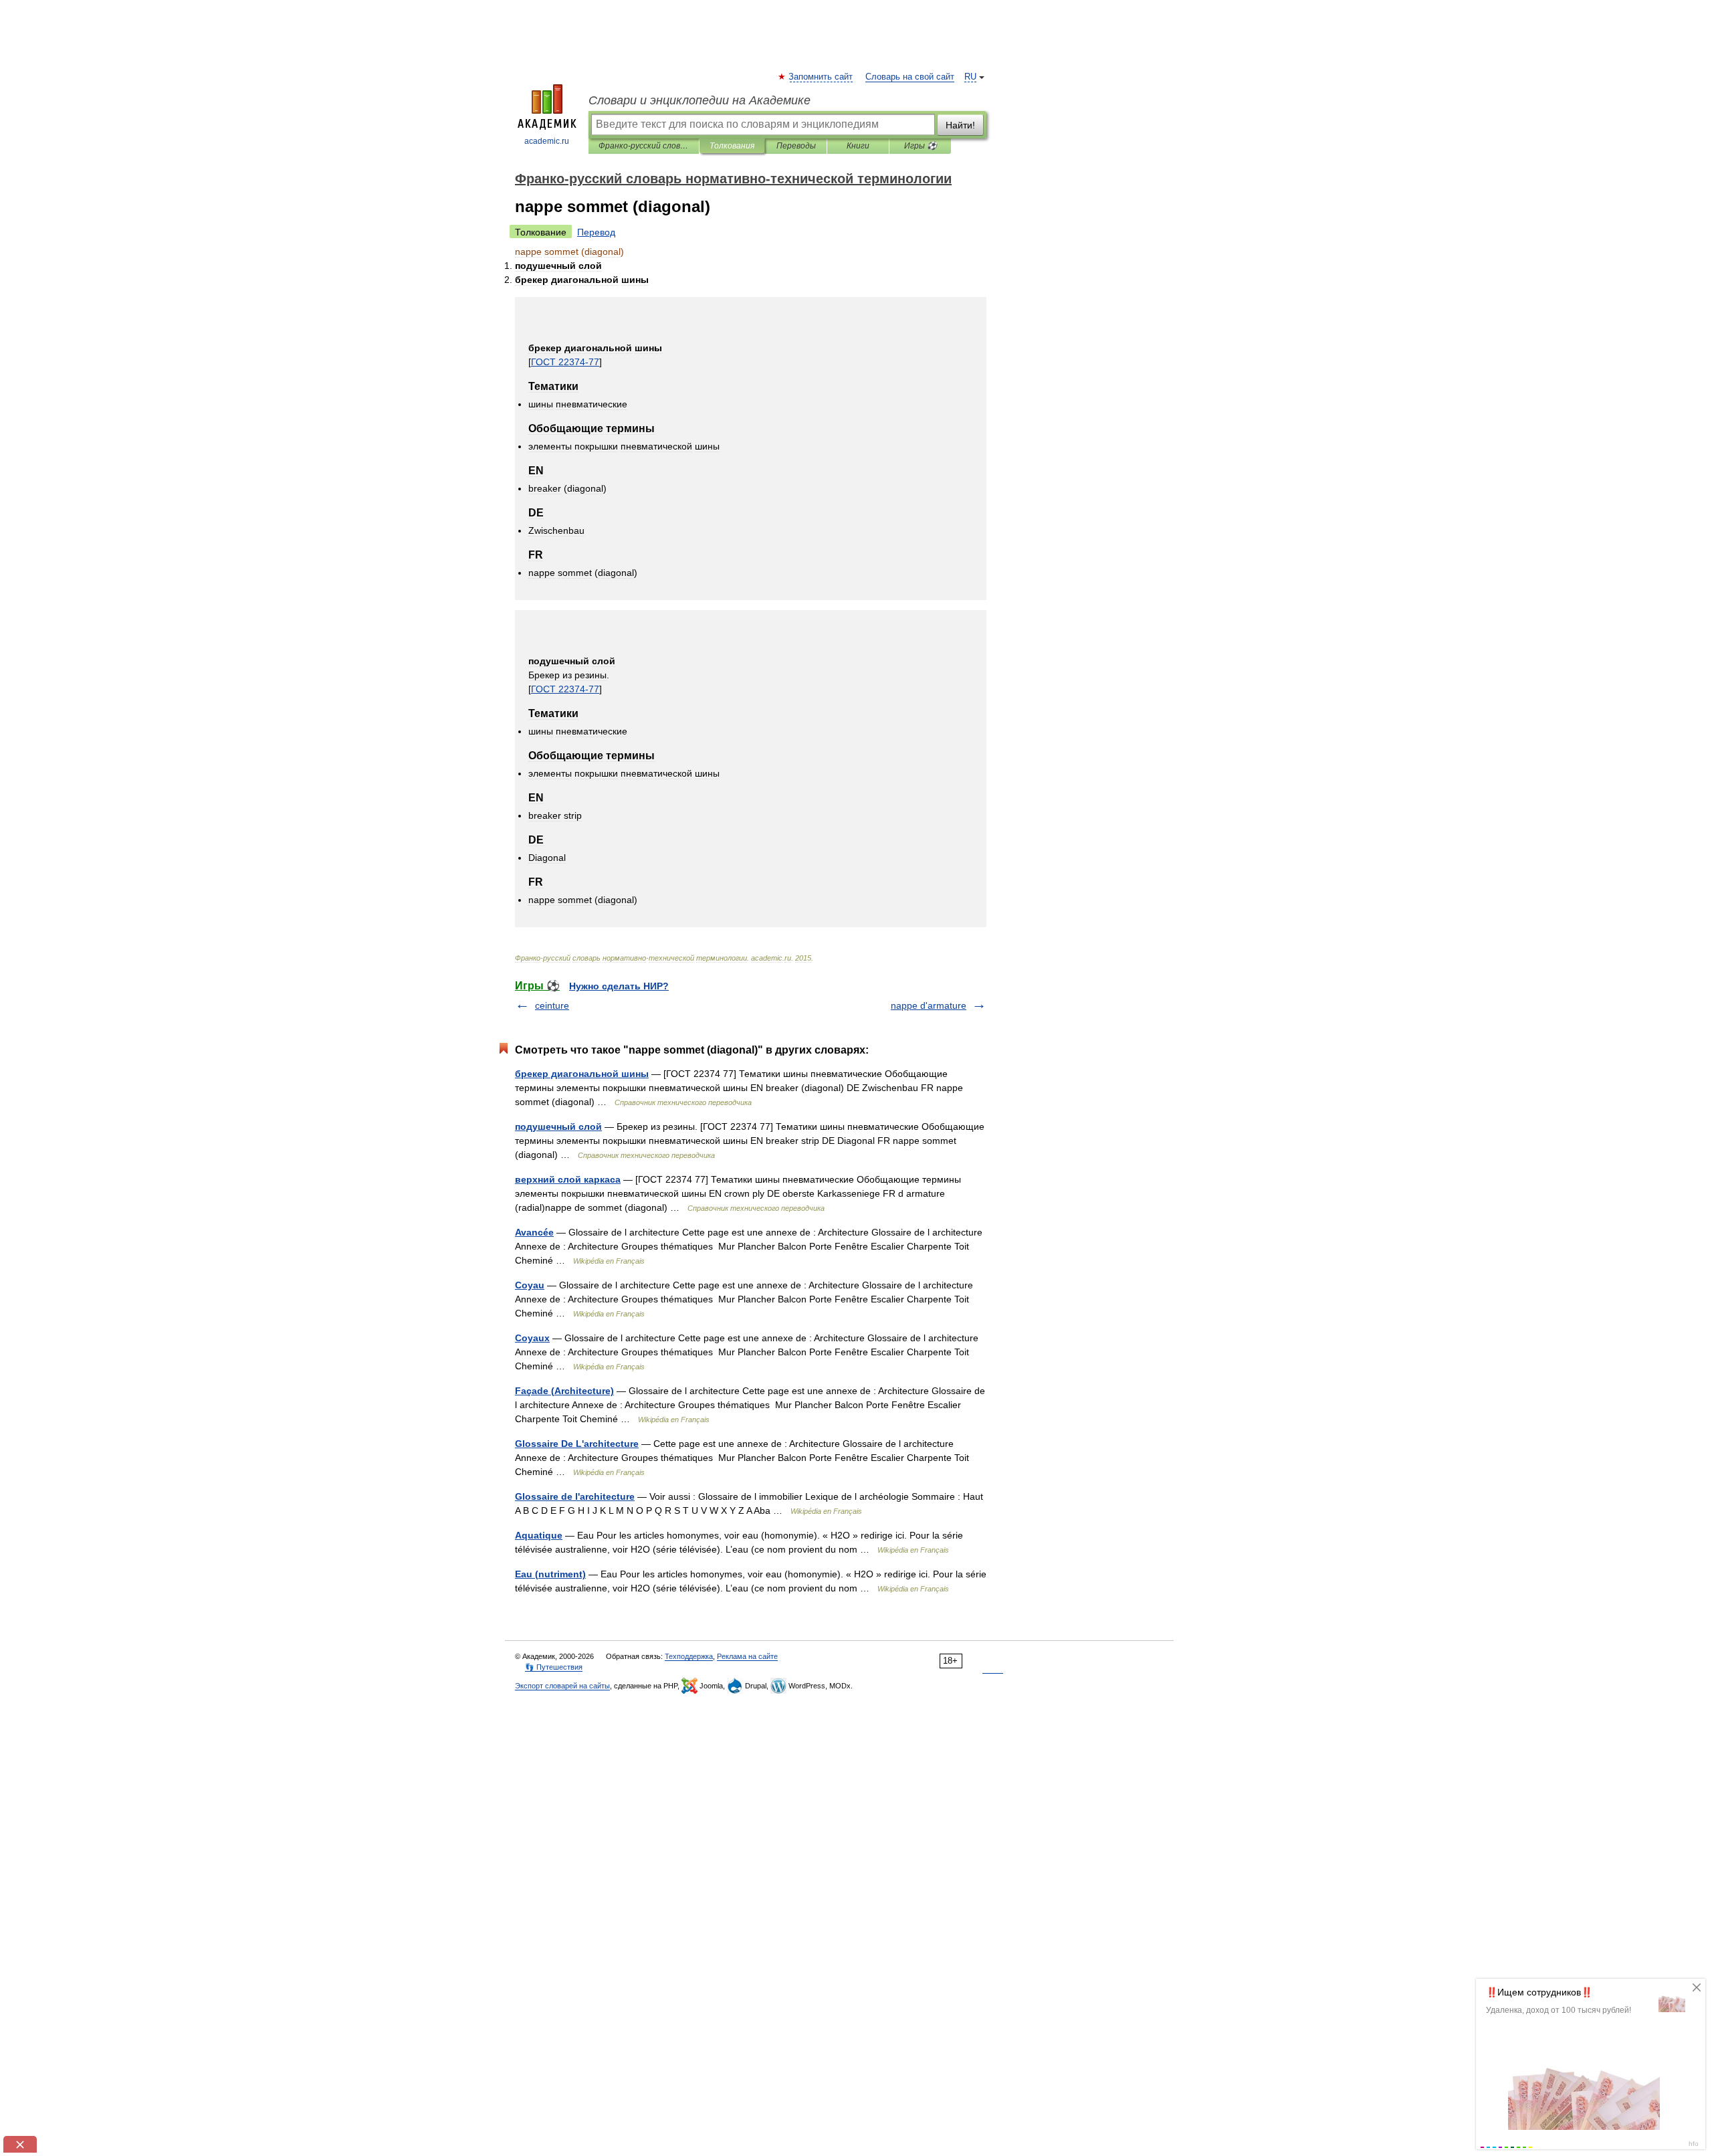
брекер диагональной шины (582, 1074)
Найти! (960, 125)
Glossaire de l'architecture (575, 1496)
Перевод (596, 232)
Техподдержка (689, 1656)
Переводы (796, 146)
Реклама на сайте (747, 1656)
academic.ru (547, 141)
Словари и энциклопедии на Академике (700, 100)
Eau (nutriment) (550, 1574)
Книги (858, 146)
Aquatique (539, 1535)
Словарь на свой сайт (910, 77)
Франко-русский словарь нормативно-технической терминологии (644, 146)
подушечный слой (558, 1126)
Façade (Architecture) (564, 1391)
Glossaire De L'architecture (577, 1444)
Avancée (534, 1232)
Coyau (530, 1285)
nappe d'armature (929, 1005)
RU (970, 77)
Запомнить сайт (821, 77)
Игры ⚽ (921, 146)
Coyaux (532, 1338)
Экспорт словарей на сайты (562, 1686)
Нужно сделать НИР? (619, 986)
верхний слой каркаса (568, 1179)
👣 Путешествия (554, 1667)
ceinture (552, 1005)
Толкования (732, 146)
